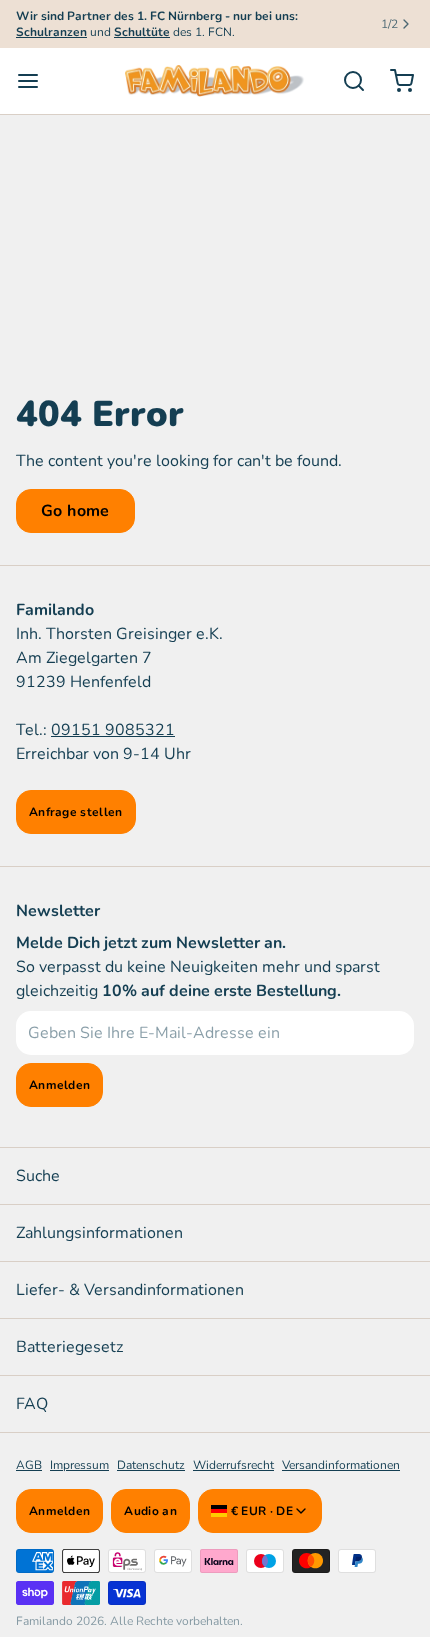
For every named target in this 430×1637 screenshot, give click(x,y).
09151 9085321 (113, 730)
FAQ (32, 1404)
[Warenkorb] (394, 81)
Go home (75, 511)
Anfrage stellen (76, 812)
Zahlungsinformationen (99, 1233)
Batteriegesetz (69, 1347)
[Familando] (214, 81)
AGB (29, 1465)
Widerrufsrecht (233, 1465)
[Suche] (346, 81)
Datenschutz (151, 1465)
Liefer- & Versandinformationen (130, 1290)
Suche (38, 1176)
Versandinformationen (341, 1465)
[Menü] (36, 81)
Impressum (79, 1465)
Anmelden (59, 1511)
